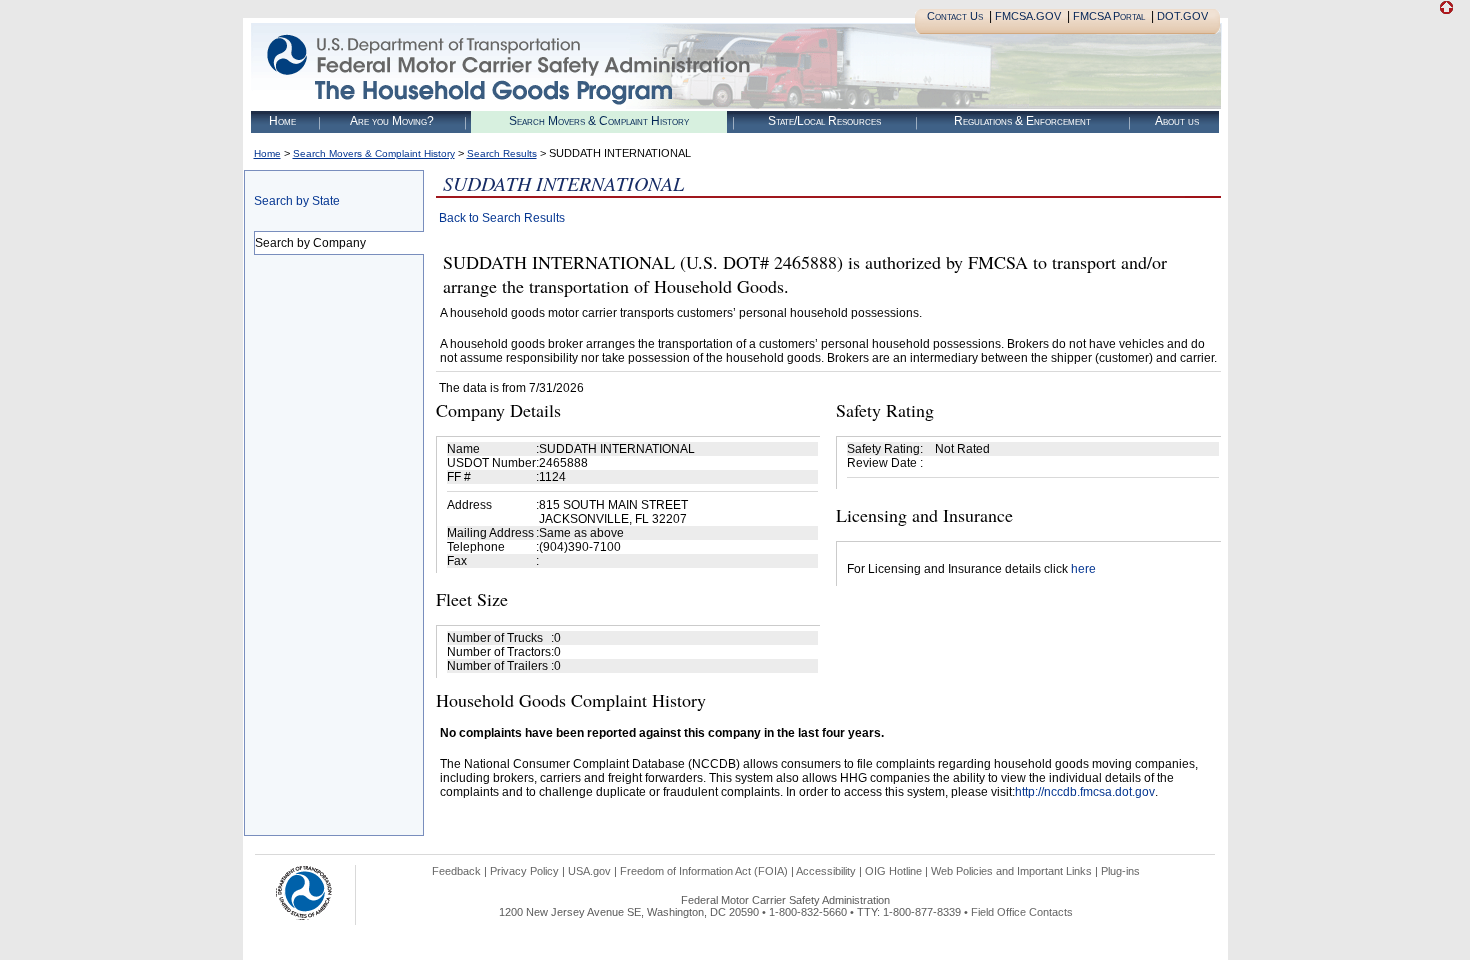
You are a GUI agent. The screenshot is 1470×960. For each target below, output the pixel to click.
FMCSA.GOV (1028, 16)
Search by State (297, 201)
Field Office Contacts (1022, 912)
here (1083, 569)
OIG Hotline (893, 871)
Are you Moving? (392, 121)
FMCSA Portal (1109, 16)
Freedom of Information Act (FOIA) (704, 871)
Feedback (456, 871)
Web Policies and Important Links (1011, 871)
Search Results (502, 153)
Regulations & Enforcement (1022, 121)
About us (1177, 121)
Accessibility (826, 871)
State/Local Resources (824, 121)
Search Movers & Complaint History (599, 121)
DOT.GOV (1182, 16)
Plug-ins (1120, 871)
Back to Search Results (502, 218)
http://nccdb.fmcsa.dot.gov (1085, 792)
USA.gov (589, 871)
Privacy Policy (524, 871)
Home (282, 121)
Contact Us (955, 16)
